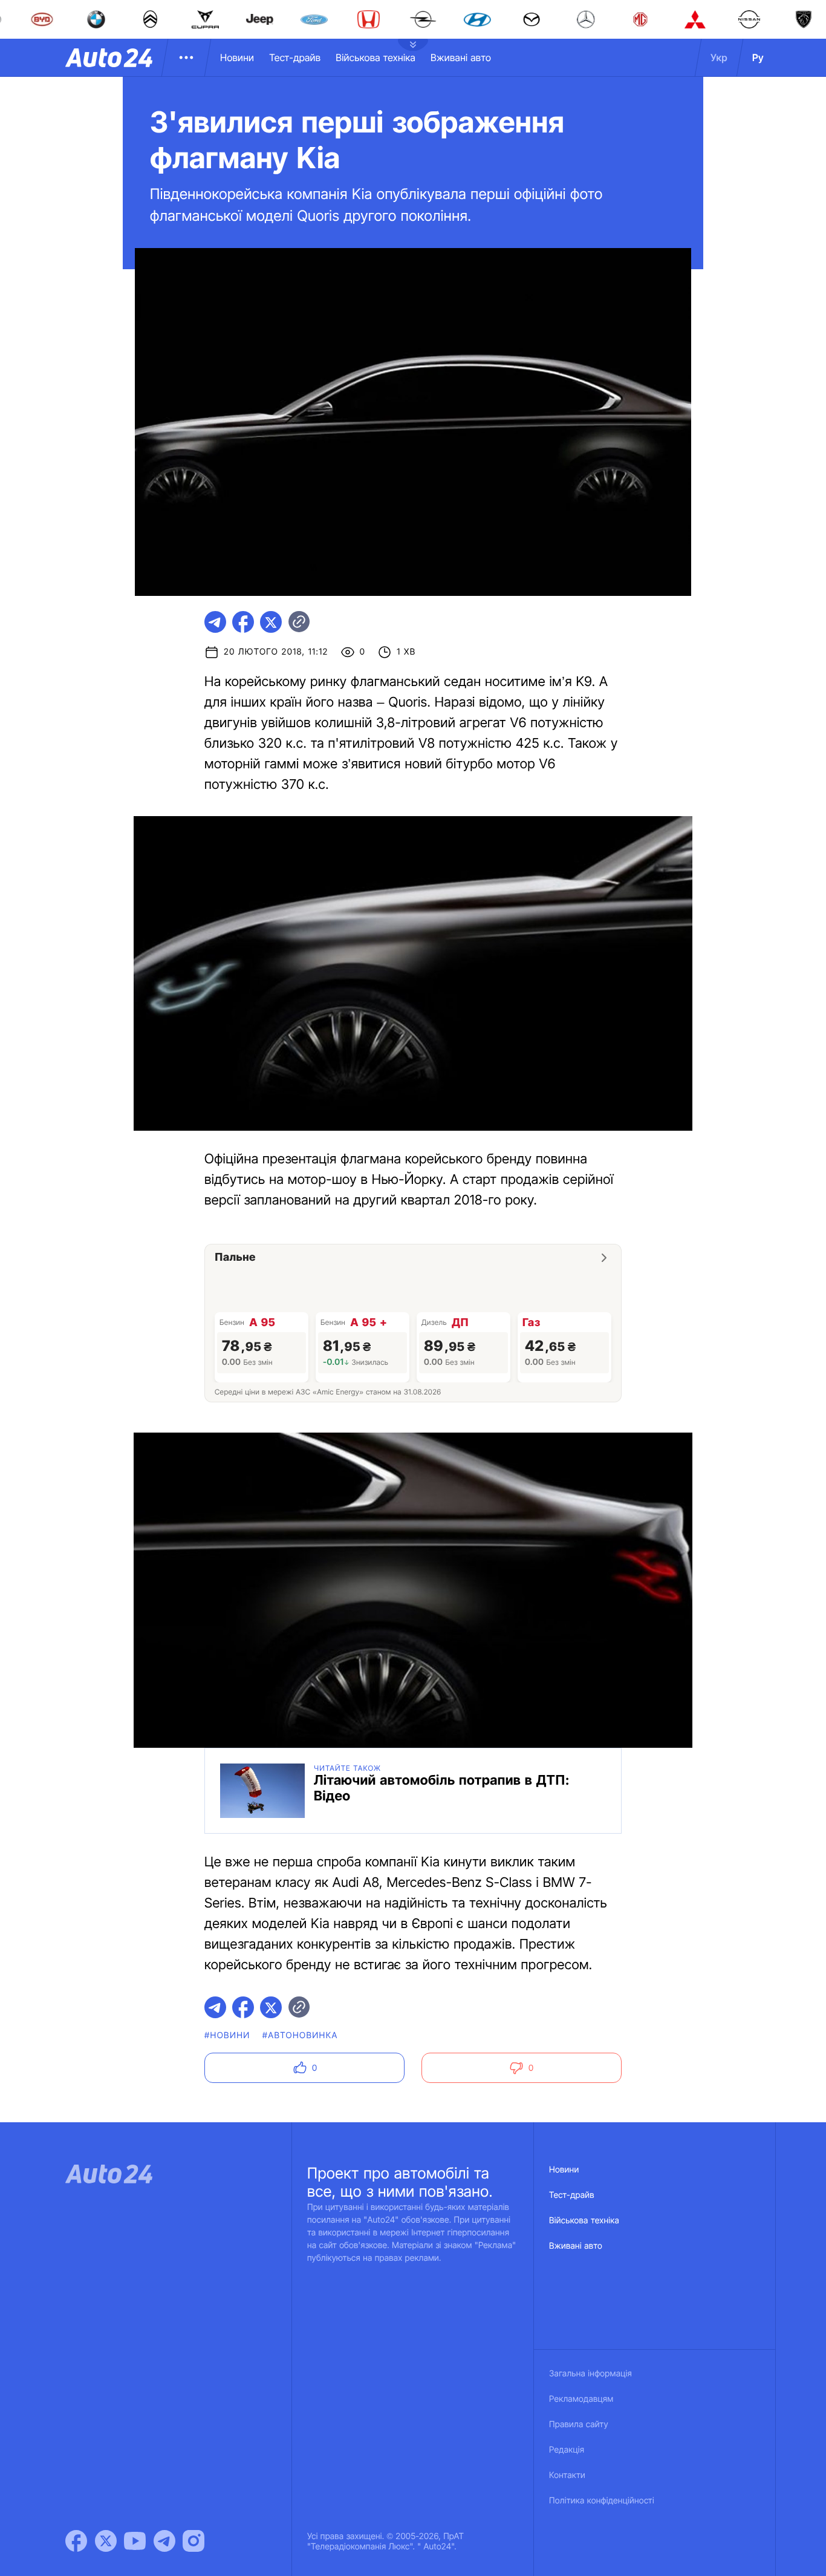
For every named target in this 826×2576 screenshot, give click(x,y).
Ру (758, 57)
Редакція (567, 2450)
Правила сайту (579, 2424)
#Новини (227, 2035)
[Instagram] (193, 2541)
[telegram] (215, 622)
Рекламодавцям (581, 2399)
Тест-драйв (295, 57)
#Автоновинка (300, 2035)
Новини (237, 57)
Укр (719, 57)
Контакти (567, 2475)
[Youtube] (135, 2541)
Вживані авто (461, 57)
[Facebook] (76, 2541)
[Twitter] (106, 2541)
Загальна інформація (590, 2374)
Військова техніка (376, 57)
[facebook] (243, 622)
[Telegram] (164, 2541)
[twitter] (271, 622)
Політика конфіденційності (602, 2501)
